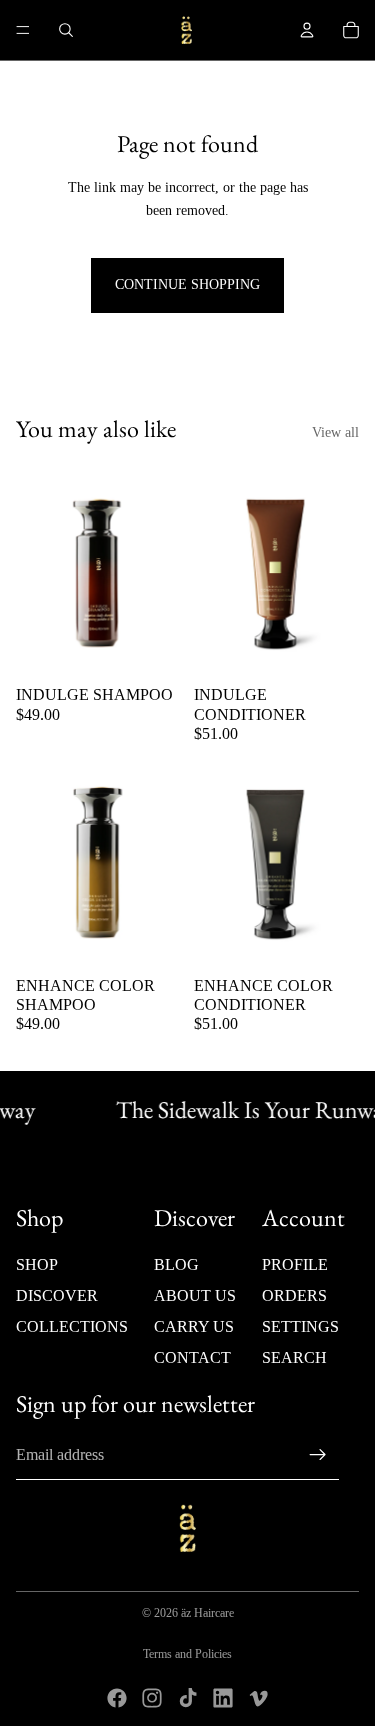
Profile (295, 1264)
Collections (72, 1326)
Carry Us (194, 1326)
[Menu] (23, 30)
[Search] (66, 30)
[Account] (307, 30)
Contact (192, 1358)
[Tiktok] (188, 1698)
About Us (195, 1295)
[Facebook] (117, 1698)
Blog (176, 1264)
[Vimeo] (258, 1698)
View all (335, 432)
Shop (37, 1264)
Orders (294, 1295)
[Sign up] (318, 1455)
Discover (57, 1295)
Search (294, 1358)
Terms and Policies (187, 1654)
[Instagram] (152, 1698)
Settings (300, 1326)
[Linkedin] (223, 1698)
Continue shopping (187, 284)
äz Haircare (207, 1613)
